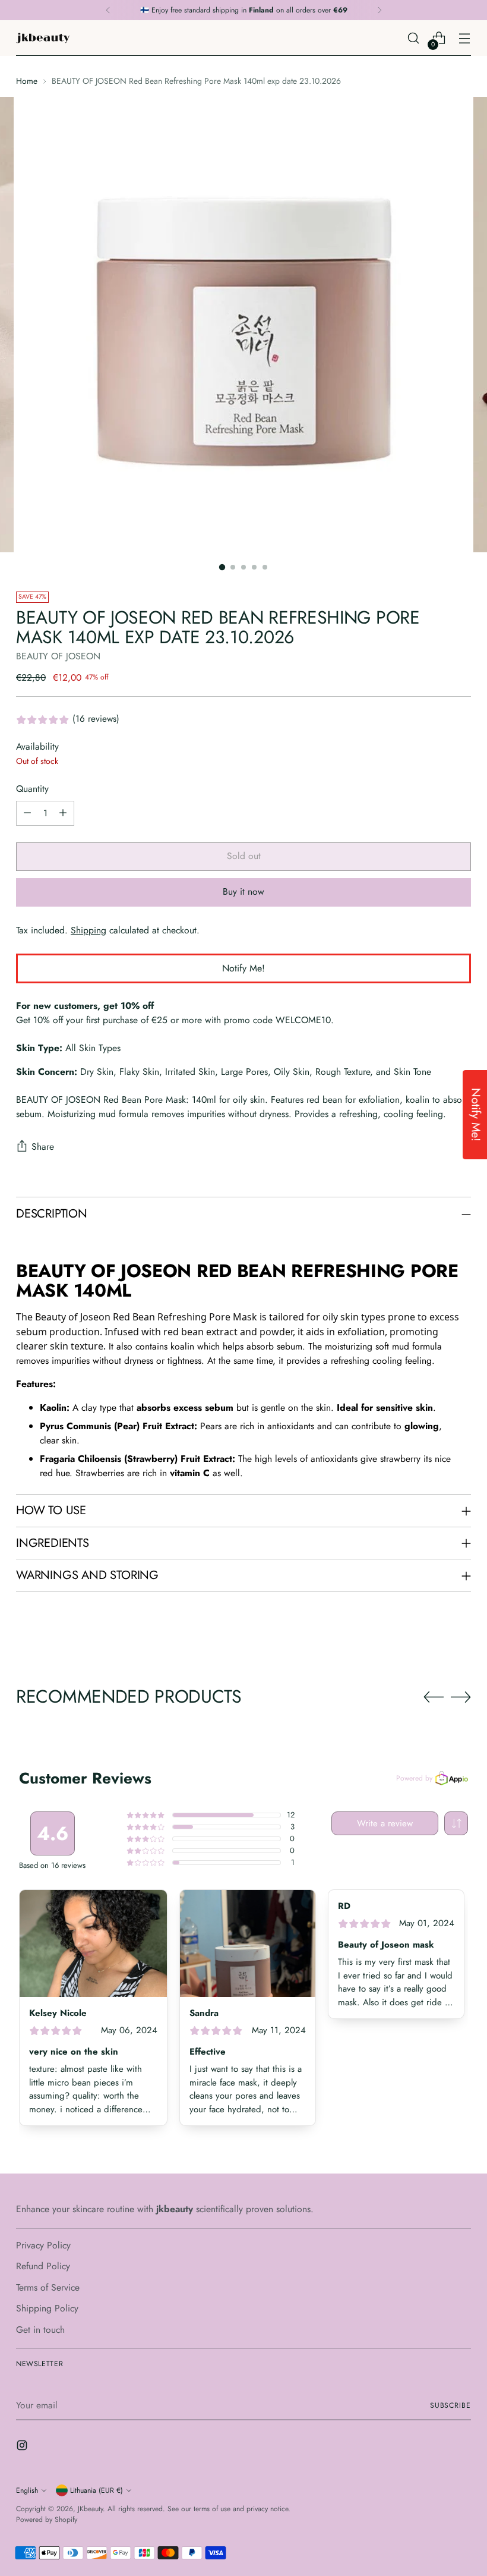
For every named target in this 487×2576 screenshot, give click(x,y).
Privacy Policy (43, 2245)
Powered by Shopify (47, 2520)
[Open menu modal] (465, 38)
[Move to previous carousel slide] (434, 1697)
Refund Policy (43, 2266)
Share (43, 1147)
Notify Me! (243, 968)
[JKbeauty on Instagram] (23, 2447)
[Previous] (108, 10)
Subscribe (450, 2405)
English (27, 2490)
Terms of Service (48, 2287)
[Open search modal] (414, 38)
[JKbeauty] (43, 38)
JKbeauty (90, 2509)
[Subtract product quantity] (27, 813)
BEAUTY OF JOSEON (58, 656)
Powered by (414, 1778)
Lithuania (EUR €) (97, 2490)
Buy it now (243, 891)
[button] (456, 1823)
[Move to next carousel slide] (461, 1697)
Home (27, 81)
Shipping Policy (47, 2308)
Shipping (88, 930)
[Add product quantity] (63, 813)
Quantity (32, 789)
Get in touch (40, 2330)
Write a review (385, 1823)
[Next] (380, 10)
